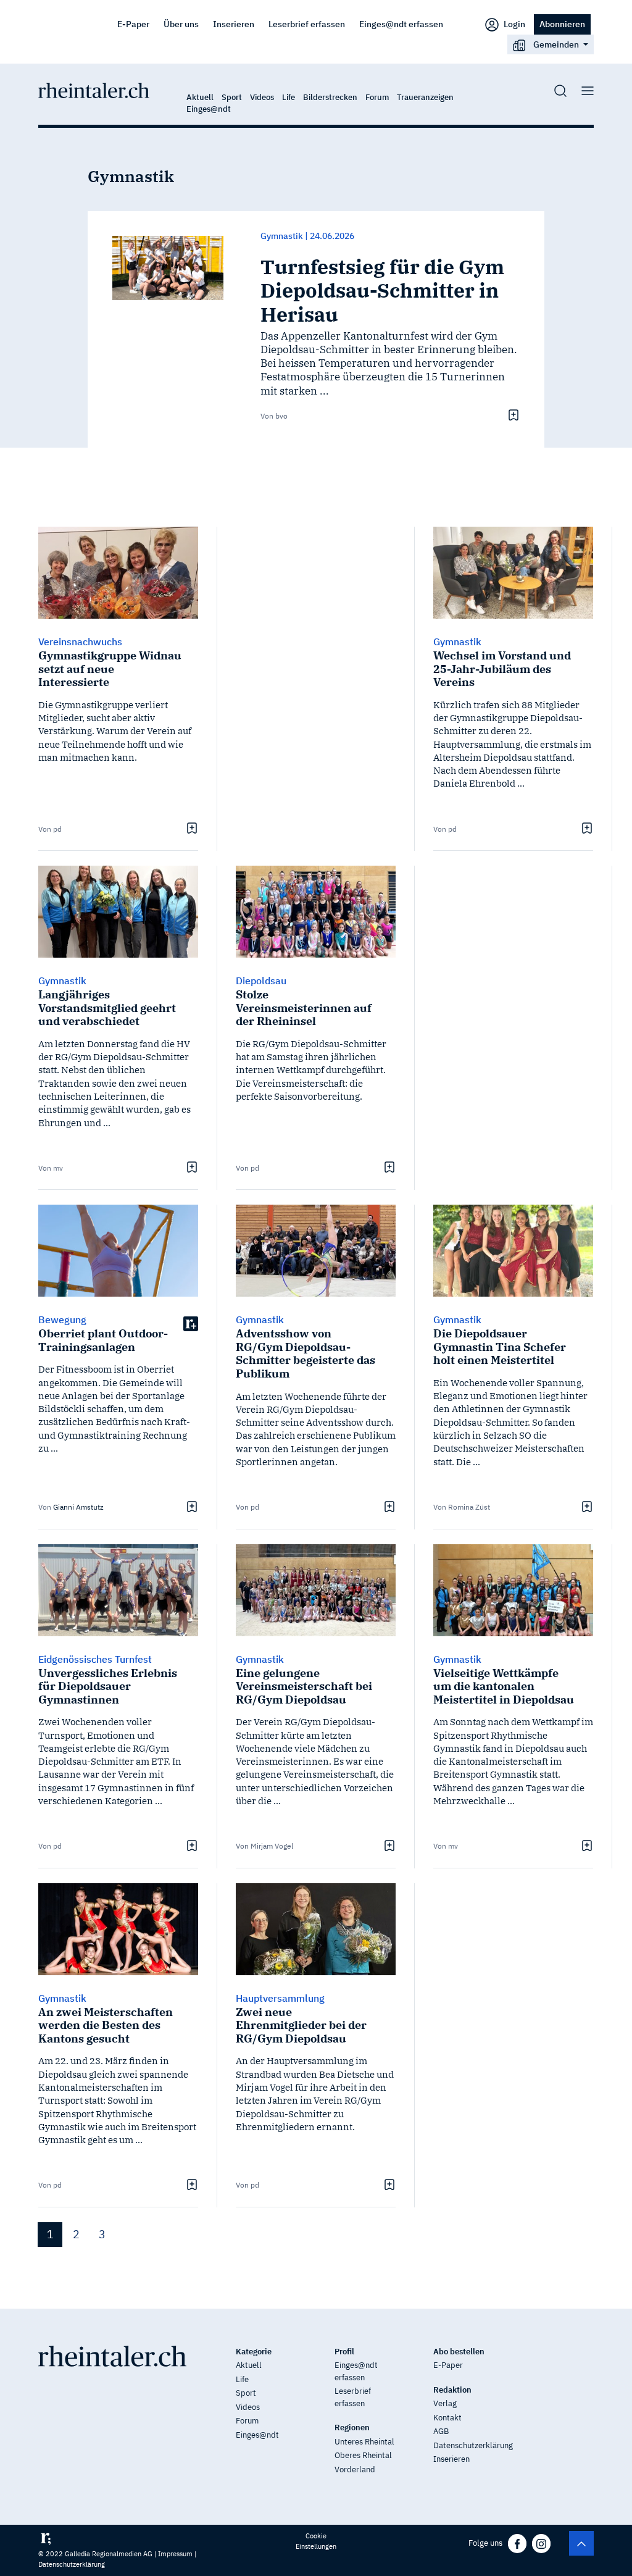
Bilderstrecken (330, 97)
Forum (377, 97)
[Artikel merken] (512, 415)
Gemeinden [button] (556, 44)
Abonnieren (562, 24)
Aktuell (200, 97)
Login (513, 24)
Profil (344, 2352)
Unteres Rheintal (364, 2442)
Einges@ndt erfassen (401, 24)
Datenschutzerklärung (473, 2445)
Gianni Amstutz (78, 1507)
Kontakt (447, 2418)
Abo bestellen (459, 2352)
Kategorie (254, 2352)
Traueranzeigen (425, 97)
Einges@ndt (209, 109)
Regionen (352, 2428)
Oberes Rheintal (363, 2455)
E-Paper (133, 24)
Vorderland (355, 2469)
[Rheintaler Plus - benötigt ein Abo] (191, 1323)
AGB (441, 2431)
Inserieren (234, 24)
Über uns (181, 24)
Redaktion (452, 2390)
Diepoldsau (261, 981)
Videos (262, 97)
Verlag (445, 2403)
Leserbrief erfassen (307, 24)
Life (289, 97)
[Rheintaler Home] (94, 90)
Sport (232, 97)
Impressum (175, 2554)
